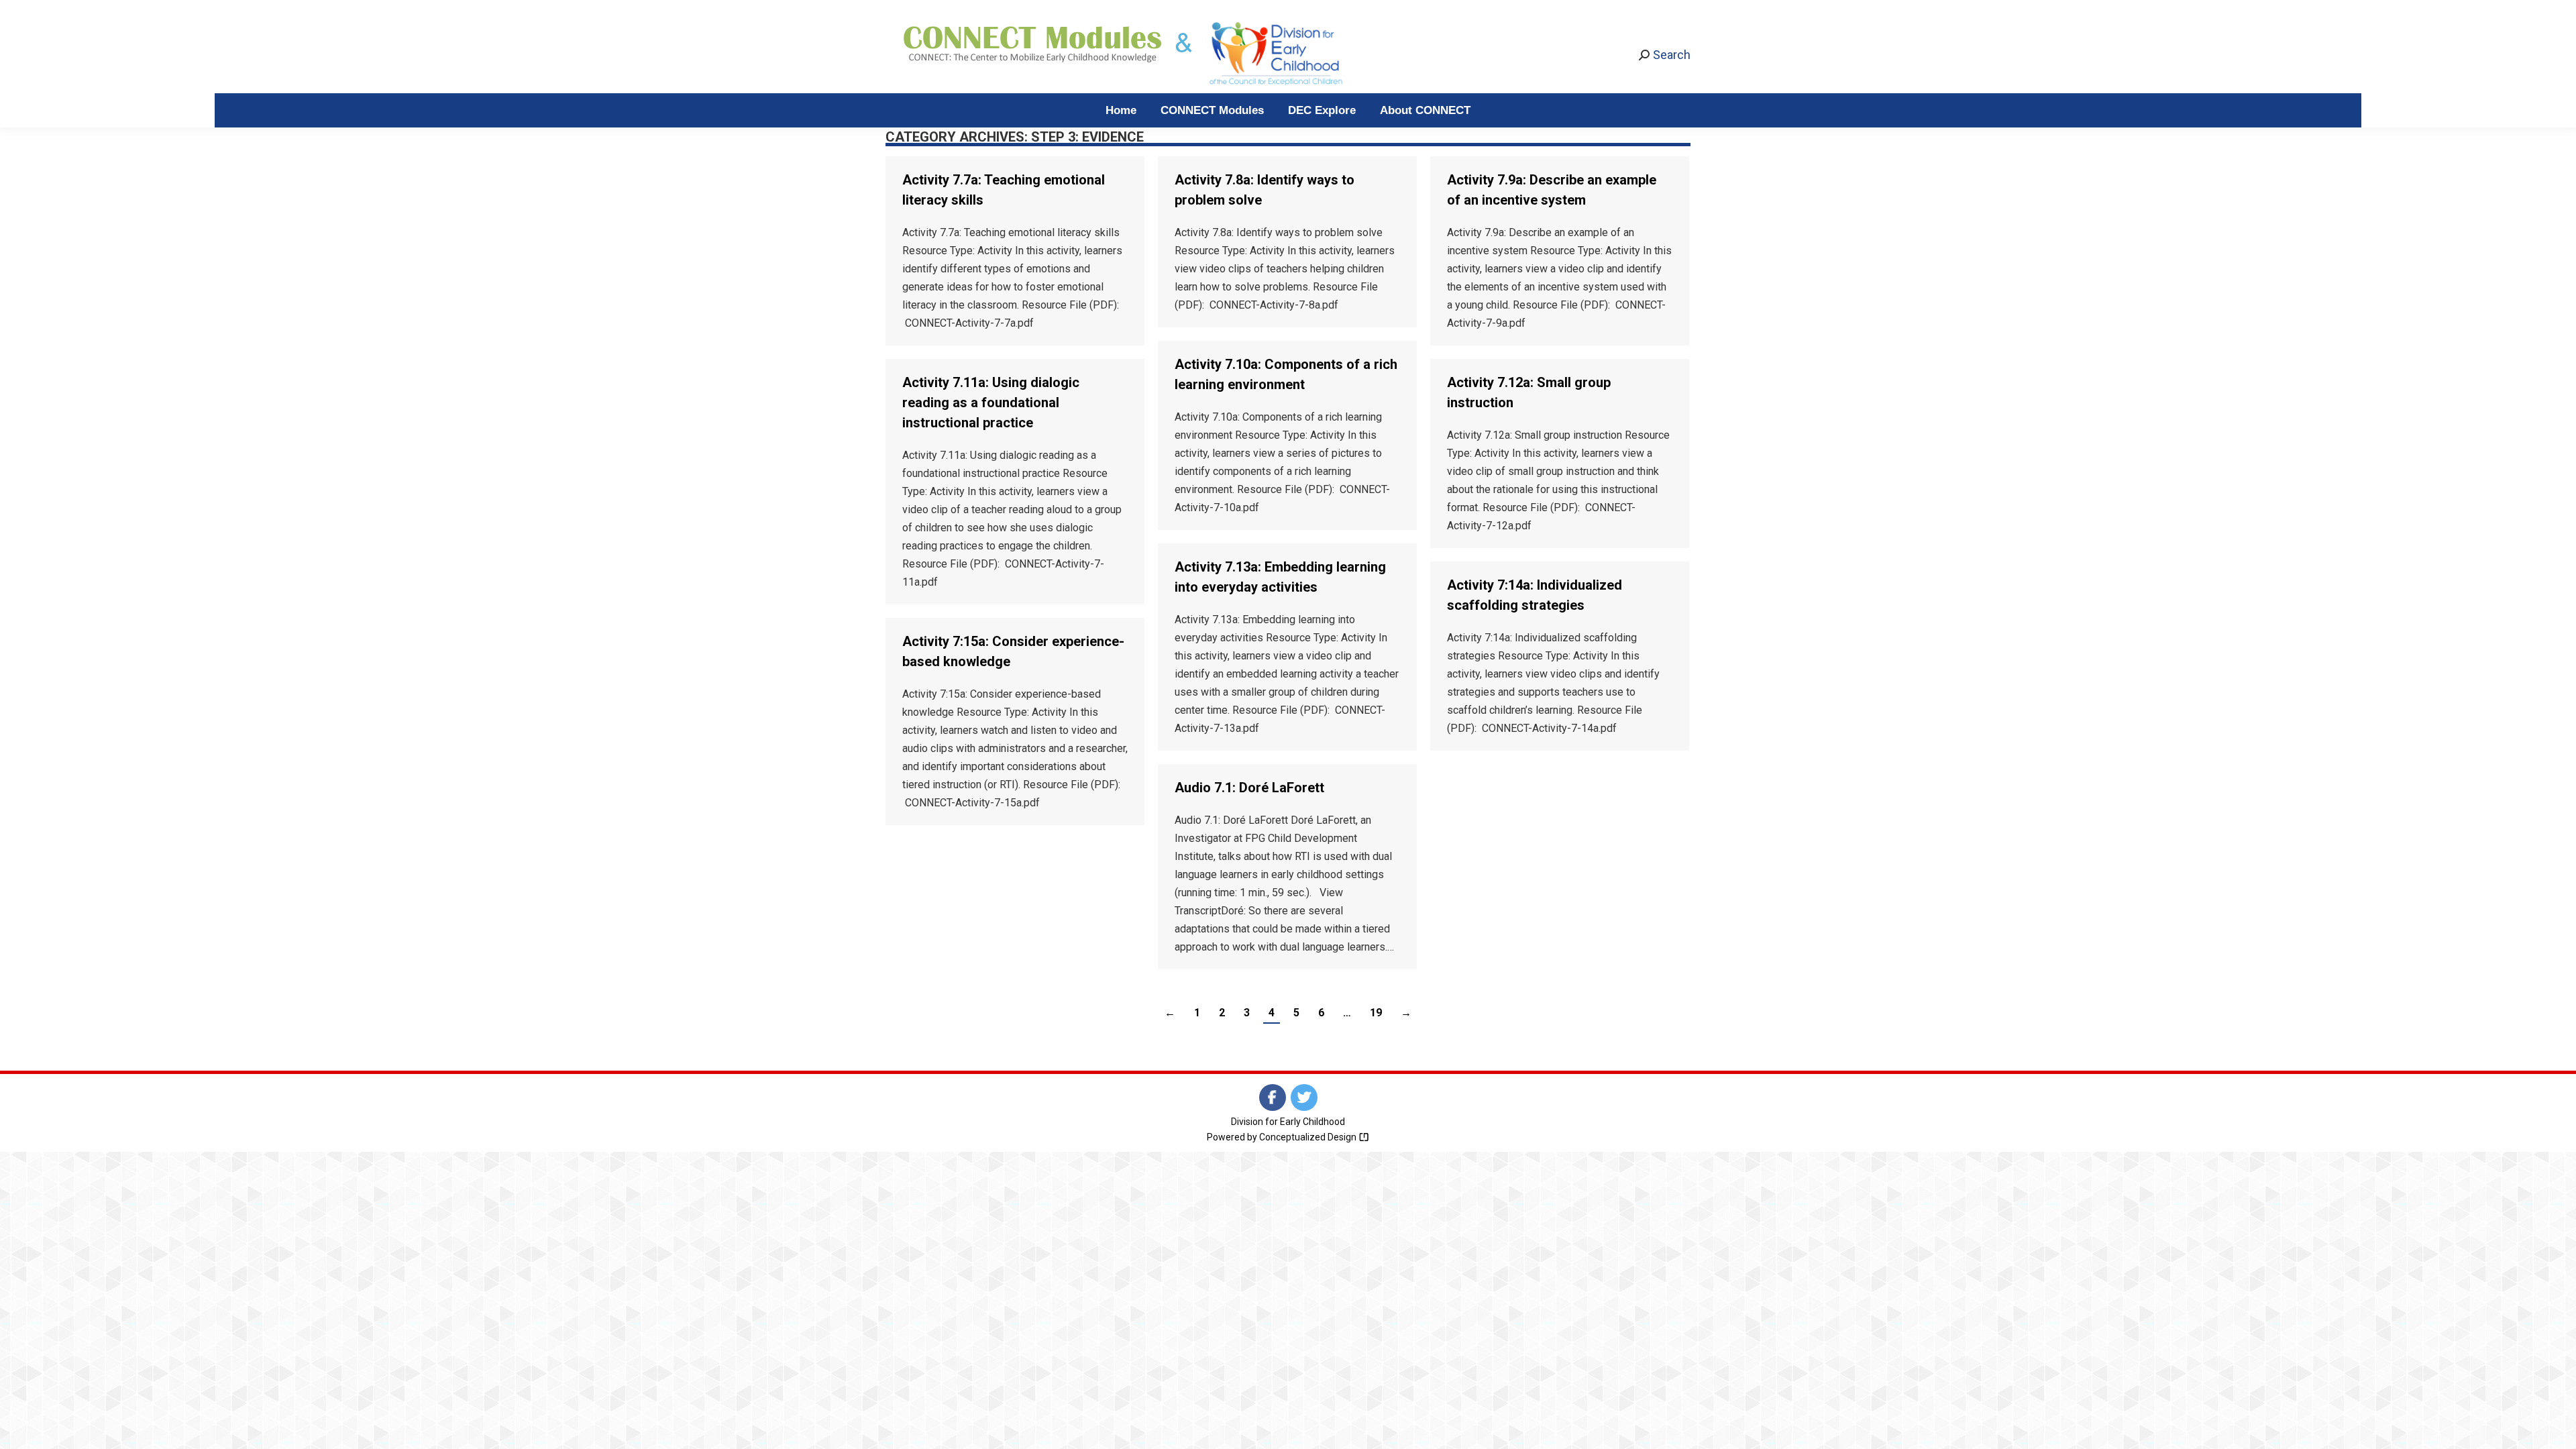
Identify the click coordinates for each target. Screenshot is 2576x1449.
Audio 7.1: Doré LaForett (1249, 788)
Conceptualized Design (1309, 1137)
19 (1376, 1013)
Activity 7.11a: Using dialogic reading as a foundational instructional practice (991, 402)
